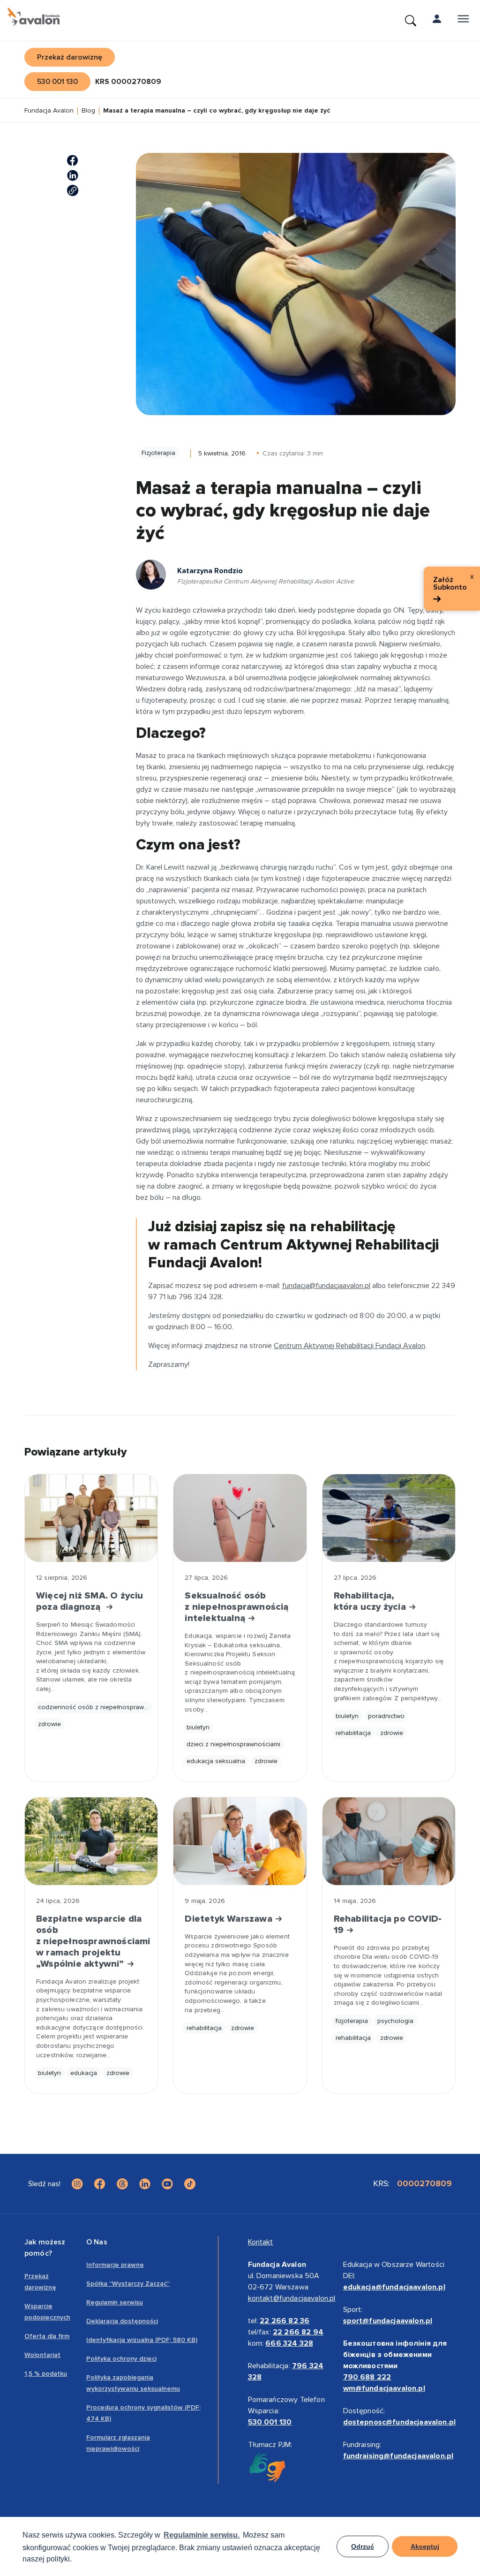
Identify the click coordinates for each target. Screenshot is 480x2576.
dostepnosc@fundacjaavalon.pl (399, 2422)
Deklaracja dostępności (122, 2321)
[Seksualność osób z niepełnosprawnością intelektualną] (240, 1518)
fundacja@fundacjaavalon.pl (326, 1286)
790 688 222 (367, 2377)
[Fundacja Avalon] (34, 17)
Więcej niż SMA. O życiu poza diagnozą (90, 1601)
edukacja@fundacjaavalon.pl (394, 2287)
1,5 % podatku (46, 2374)
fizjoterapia (352, 2021)
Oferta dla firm (47, 2336)
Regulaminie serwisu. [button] (202, 2535)
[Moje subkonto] (437, 21)
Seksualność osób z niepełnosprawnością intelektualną (236, 1607)
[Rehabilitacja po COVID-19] (389, 1841)
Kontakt (261, 2242)
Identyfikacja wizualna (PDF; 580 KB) (142, 2340)
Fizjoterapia (158, 453)
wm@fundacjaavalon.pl (384, 2388)
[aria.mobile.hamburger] (463, 21)
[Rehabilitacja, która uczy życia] (389, 1518)
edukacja (84, 2073)
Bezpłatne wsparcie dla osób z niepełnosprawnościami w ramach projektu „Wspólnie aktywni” (91, 1941)
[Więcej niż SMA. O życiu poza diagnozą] (91, 1518)
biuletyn (198, 1727)
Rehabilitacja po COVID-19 (388, 1924)
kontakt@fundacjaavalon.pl (292, 2298)
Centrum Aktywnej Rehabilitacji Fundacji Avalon (349, 1346)
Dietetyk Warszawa (230, 1919)
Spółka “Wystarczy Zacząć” (128, 2284)
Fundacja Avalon (49, 111)
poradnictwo (386, 1716)
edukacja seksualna (216, 1761)
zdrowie (49, 1724)
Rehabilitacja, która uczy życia (371, 1601)
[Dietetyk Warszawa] (240, 1841)
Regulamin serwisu (115, 2302)
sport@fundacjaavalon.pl (388, 2321)
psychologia (395, 2021)
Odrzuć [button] (363, 2546)
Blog (88, 111)
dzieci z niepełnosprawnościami (233, 1744)
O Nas (97, 2242)
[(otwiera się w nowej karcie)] (73, 160)
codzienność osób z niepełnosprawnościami (95, 1707)
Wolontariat (42, 2355)
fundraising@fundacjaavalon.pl (398, 2456)
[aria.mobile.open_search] (411, 21)
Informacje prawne (115, 2265)
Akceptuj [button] (425, 2546)
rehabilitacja (353, 1733)
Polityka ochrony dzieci (121, 2359)
